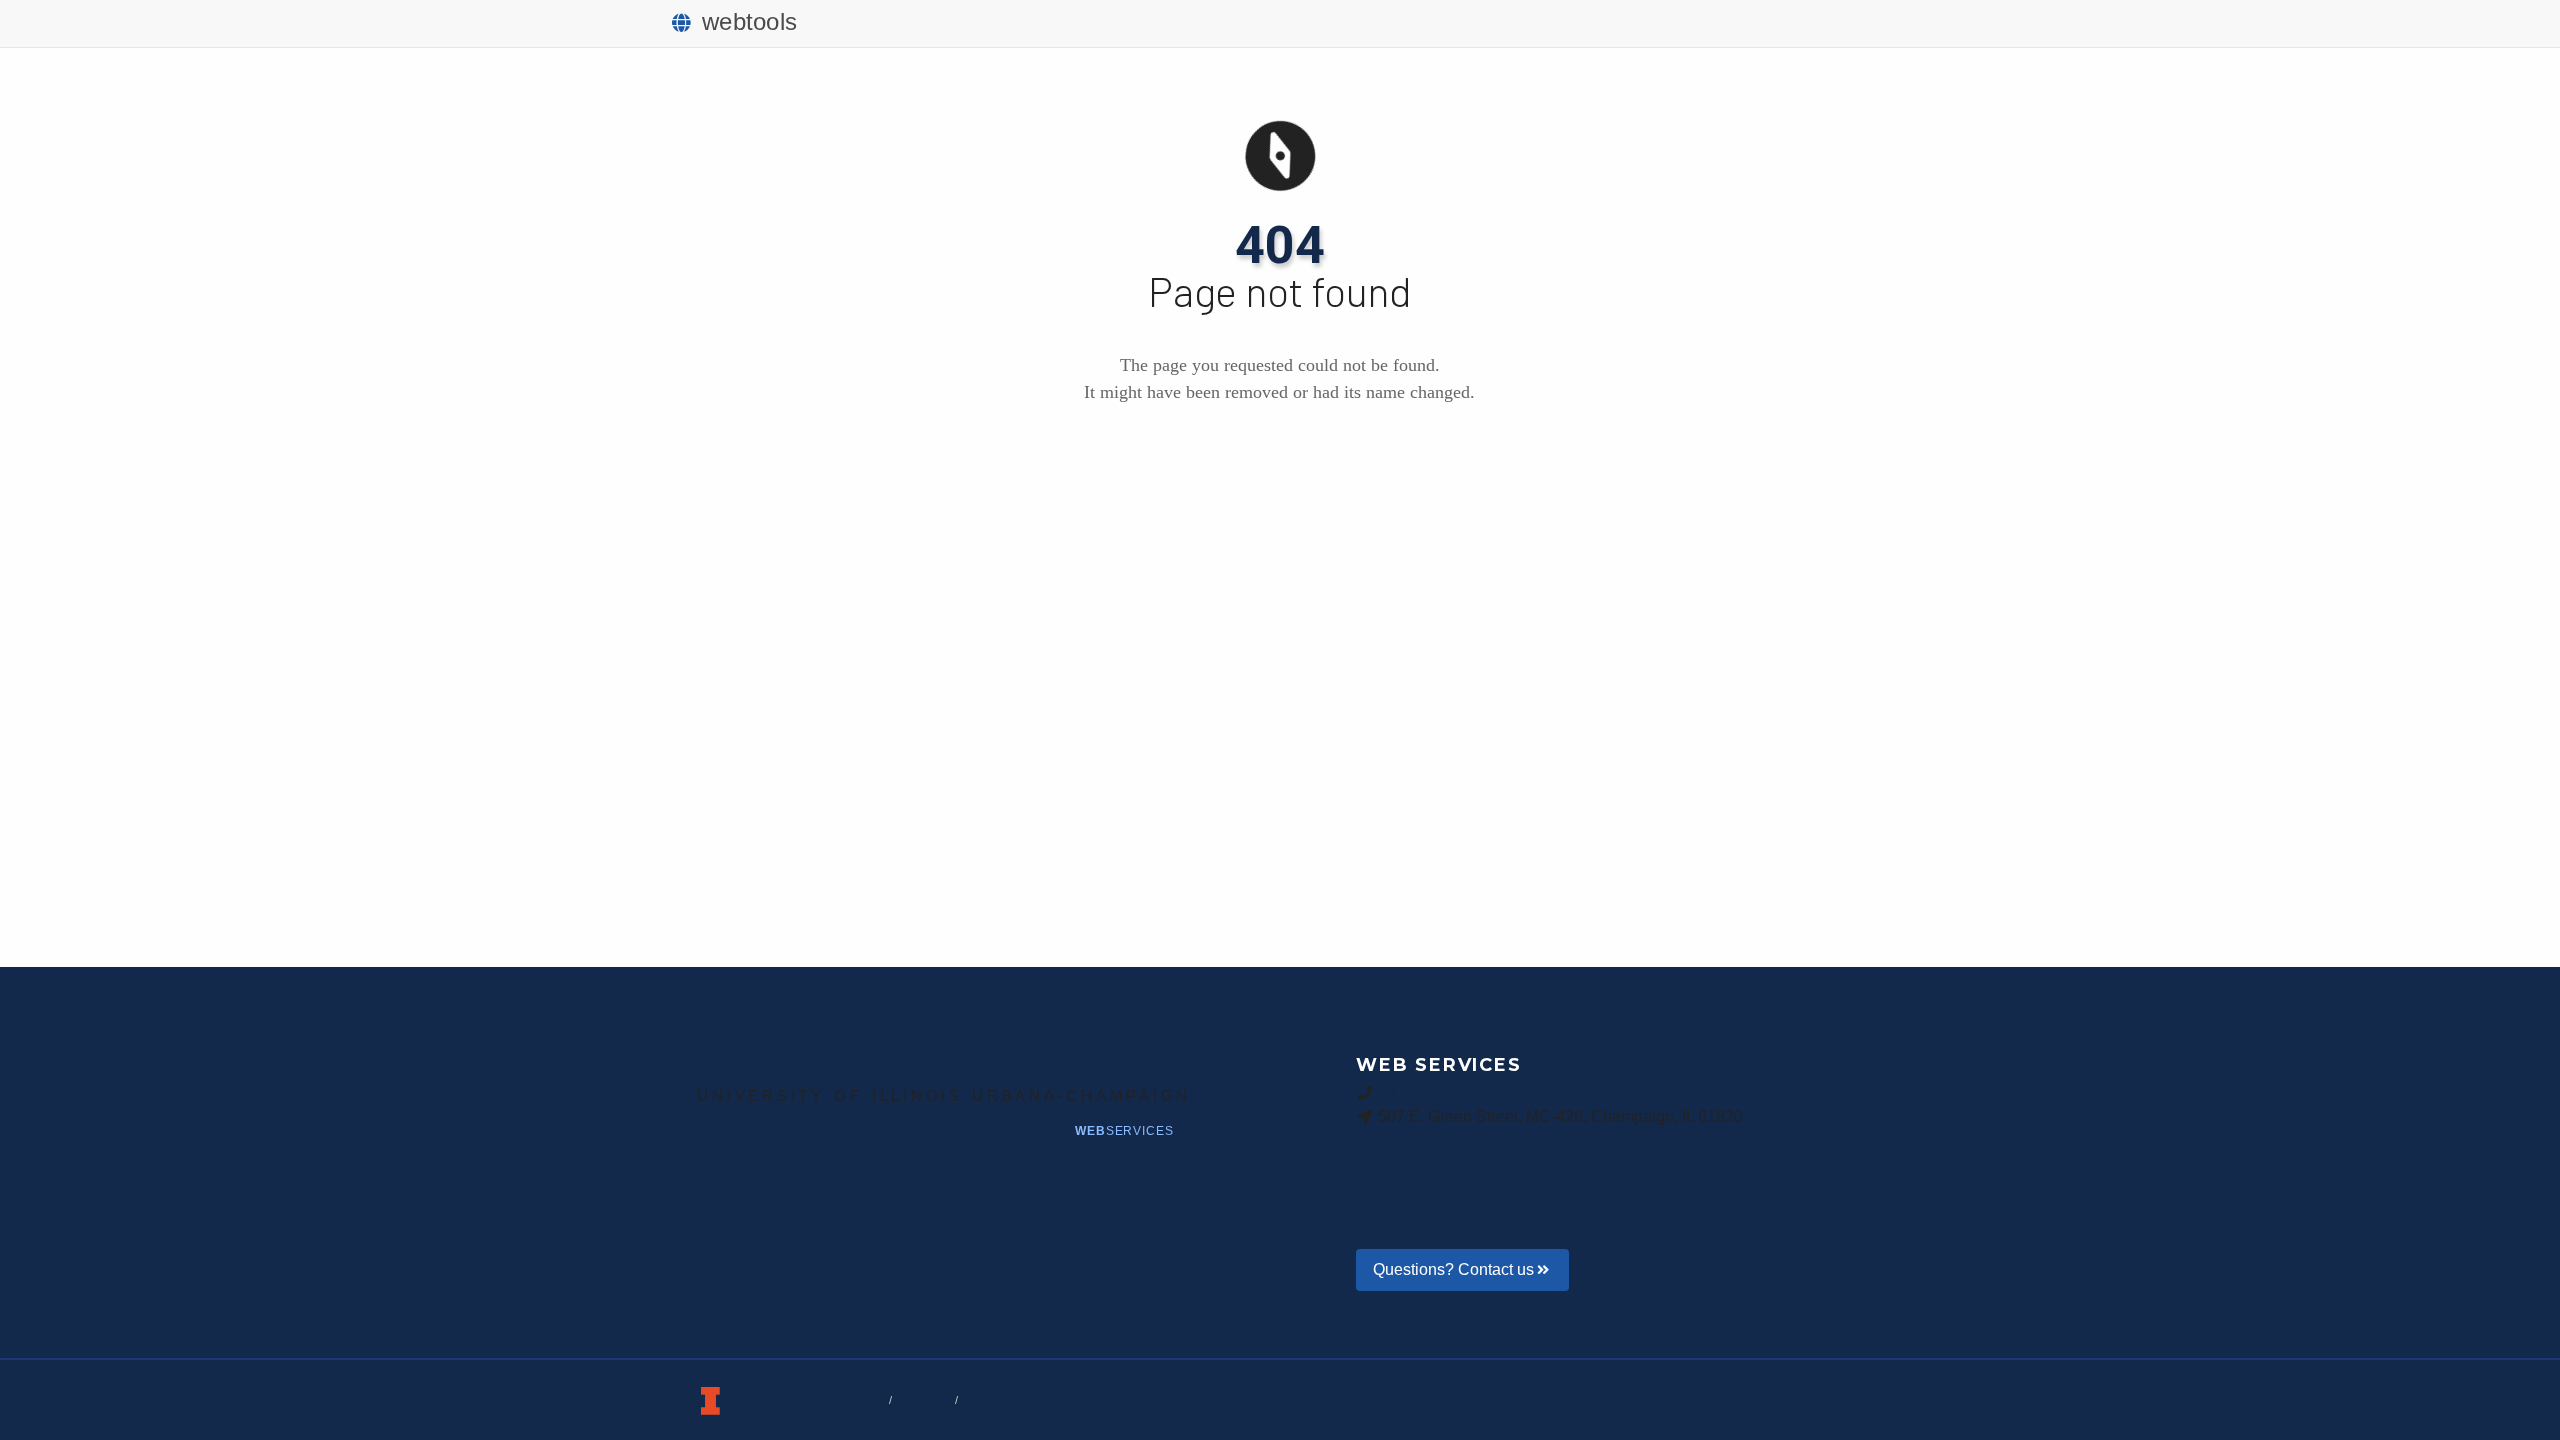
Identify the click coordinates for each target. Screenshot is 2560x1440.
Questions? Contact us (1453, 1269)
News (1017, 1131)
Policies (989, 1400)
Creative (892, 1131)
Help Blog (1394, 1164)
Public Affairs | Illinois (956, 1064)
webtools (749, 21)
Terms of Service (834, 1400)
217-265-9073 (1429, 1092)
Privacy (923, 1400)
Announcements (1417, 1188)
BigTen (756, 1131)
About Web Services (1431, 1212)
